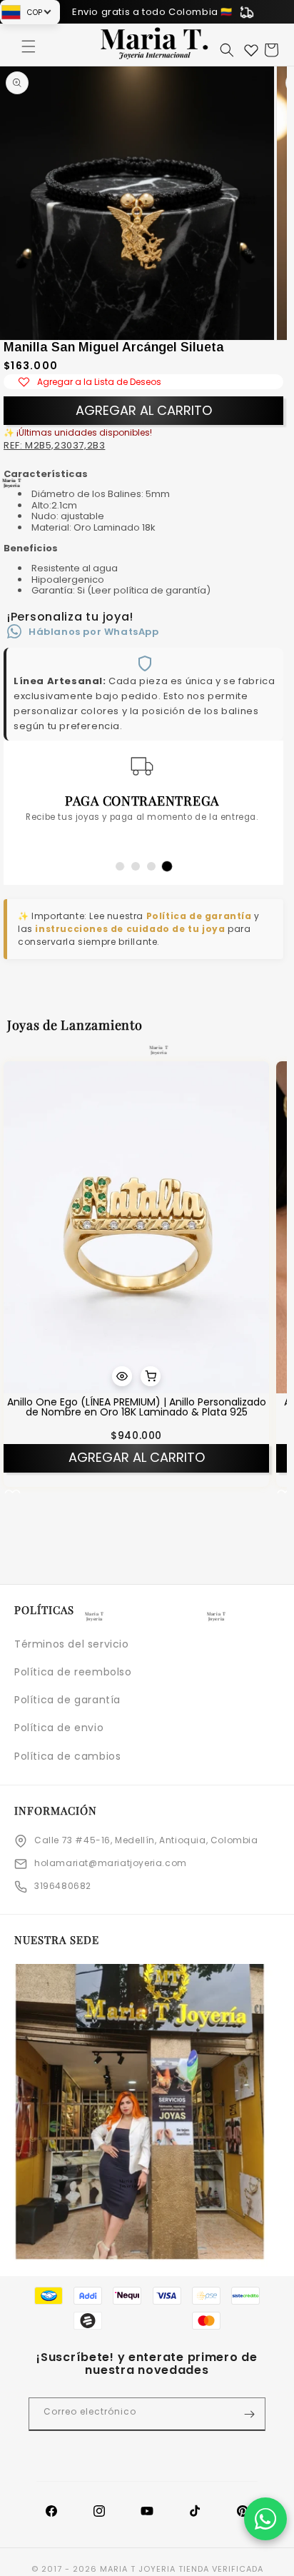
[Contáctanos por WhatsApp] (265, 2519)
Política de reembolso (73, 1672)
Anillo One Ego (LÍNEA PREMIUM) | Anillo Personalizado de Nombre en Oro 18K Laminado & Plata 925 (137, 1407)
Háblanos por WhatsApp (94, 632)
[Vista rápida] (122, 1376)
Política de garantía (199, 916)
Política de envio (59, 1728)
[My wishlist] (251, 50)
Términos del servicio (72, 1644)
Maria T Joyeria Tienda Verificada (182, 2569)
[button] (29, 46)
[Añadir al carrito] (151, 1376)
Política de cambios (67, 1756)
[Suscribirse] (249, 2414)
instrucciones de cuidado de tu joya (130, 929)
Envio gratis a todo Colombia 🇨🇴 (152, 12)
